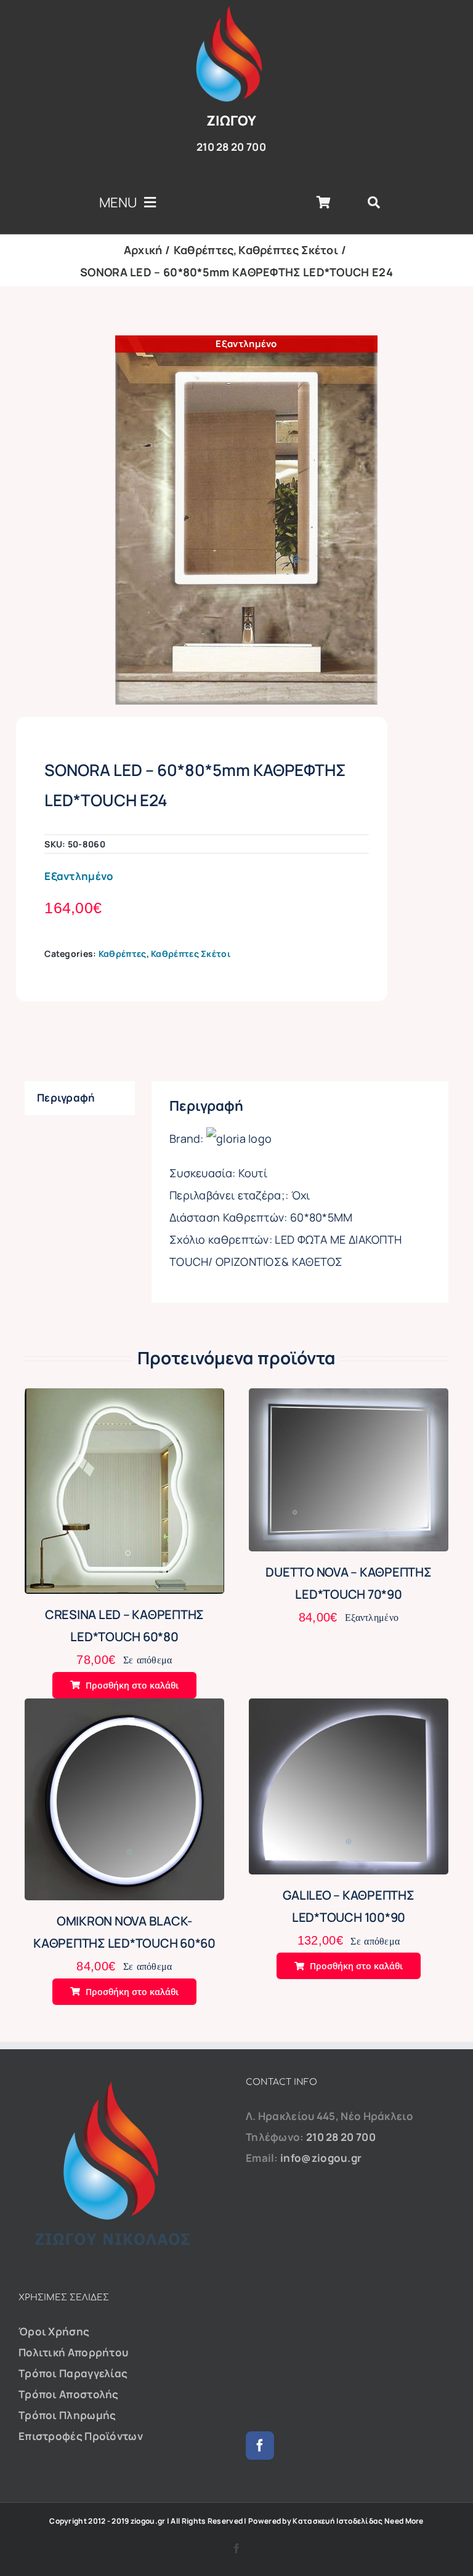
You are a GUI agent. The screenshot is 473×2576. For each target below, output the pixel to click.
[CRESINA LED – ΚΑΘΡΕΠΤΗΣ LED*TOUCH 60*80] (124, 1398)
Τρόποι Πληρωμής (67, 2415)
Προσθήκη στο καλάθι (132, 1685)
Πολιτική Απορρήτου (73, 2352)
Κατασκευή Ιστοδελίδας (338, 2521)
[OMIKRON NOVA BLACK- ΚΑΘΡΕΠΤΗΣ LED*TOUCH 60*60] (124, 1709)
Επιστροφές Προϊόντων (81, 2436)
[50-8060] (246, 520)
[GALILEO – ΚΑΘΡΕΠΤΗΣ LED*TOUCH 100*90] (349, 1709)
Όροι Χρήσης (54, 2331)
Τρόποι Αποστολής (69, 2394)
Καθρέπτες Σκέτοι (191, 954)
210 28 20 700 (341, 2137)
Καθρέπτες (123, 954)
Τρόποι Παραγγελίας (73, 2373)
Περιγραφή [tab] (66, 1098)
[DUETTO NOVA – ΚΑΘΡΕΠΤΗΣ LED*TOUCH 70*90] (349, 1398)
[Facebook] (260, 2446)
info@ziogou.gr (321, 2158)
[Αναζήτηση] (374, 202)
